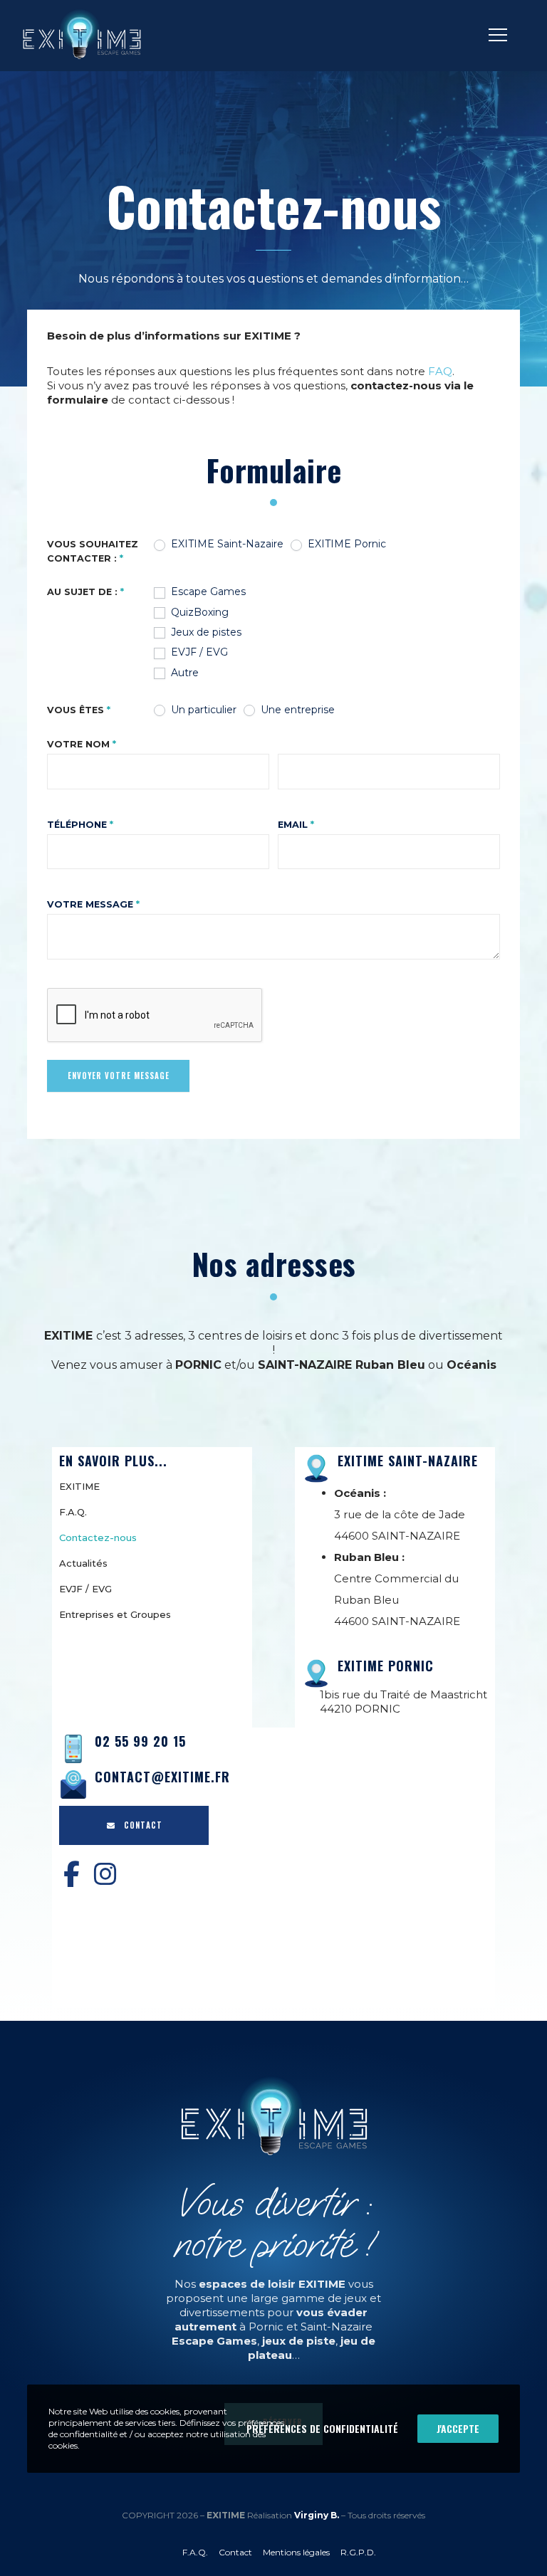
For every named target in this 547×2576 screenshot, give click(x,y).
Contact (235, 2552)
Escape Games (207, 592)
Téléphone (80, 825)
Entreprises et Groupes (115, 1614)
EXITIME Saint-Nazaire (226, 544)
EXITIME (79, 1486)
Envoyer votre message (119, 1076)
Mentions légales (296, 2552)
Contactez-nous (98, 1537)
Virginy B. (317, 2515)
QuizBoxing (198, 612)
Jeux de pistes (205, 632)
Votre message (93, 904)
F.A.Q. (73, 1512)
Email (296, 825)
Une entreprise (296, 710)
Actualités (83, 1563)
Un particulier (202, 710)
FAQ (440, 371)
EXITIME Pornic (345, 544)
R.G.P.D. (358, 2552)
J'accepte (458, 2428)
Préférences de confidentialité (322, 2428)
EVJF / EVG (198, 652)
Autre (183, 673)
